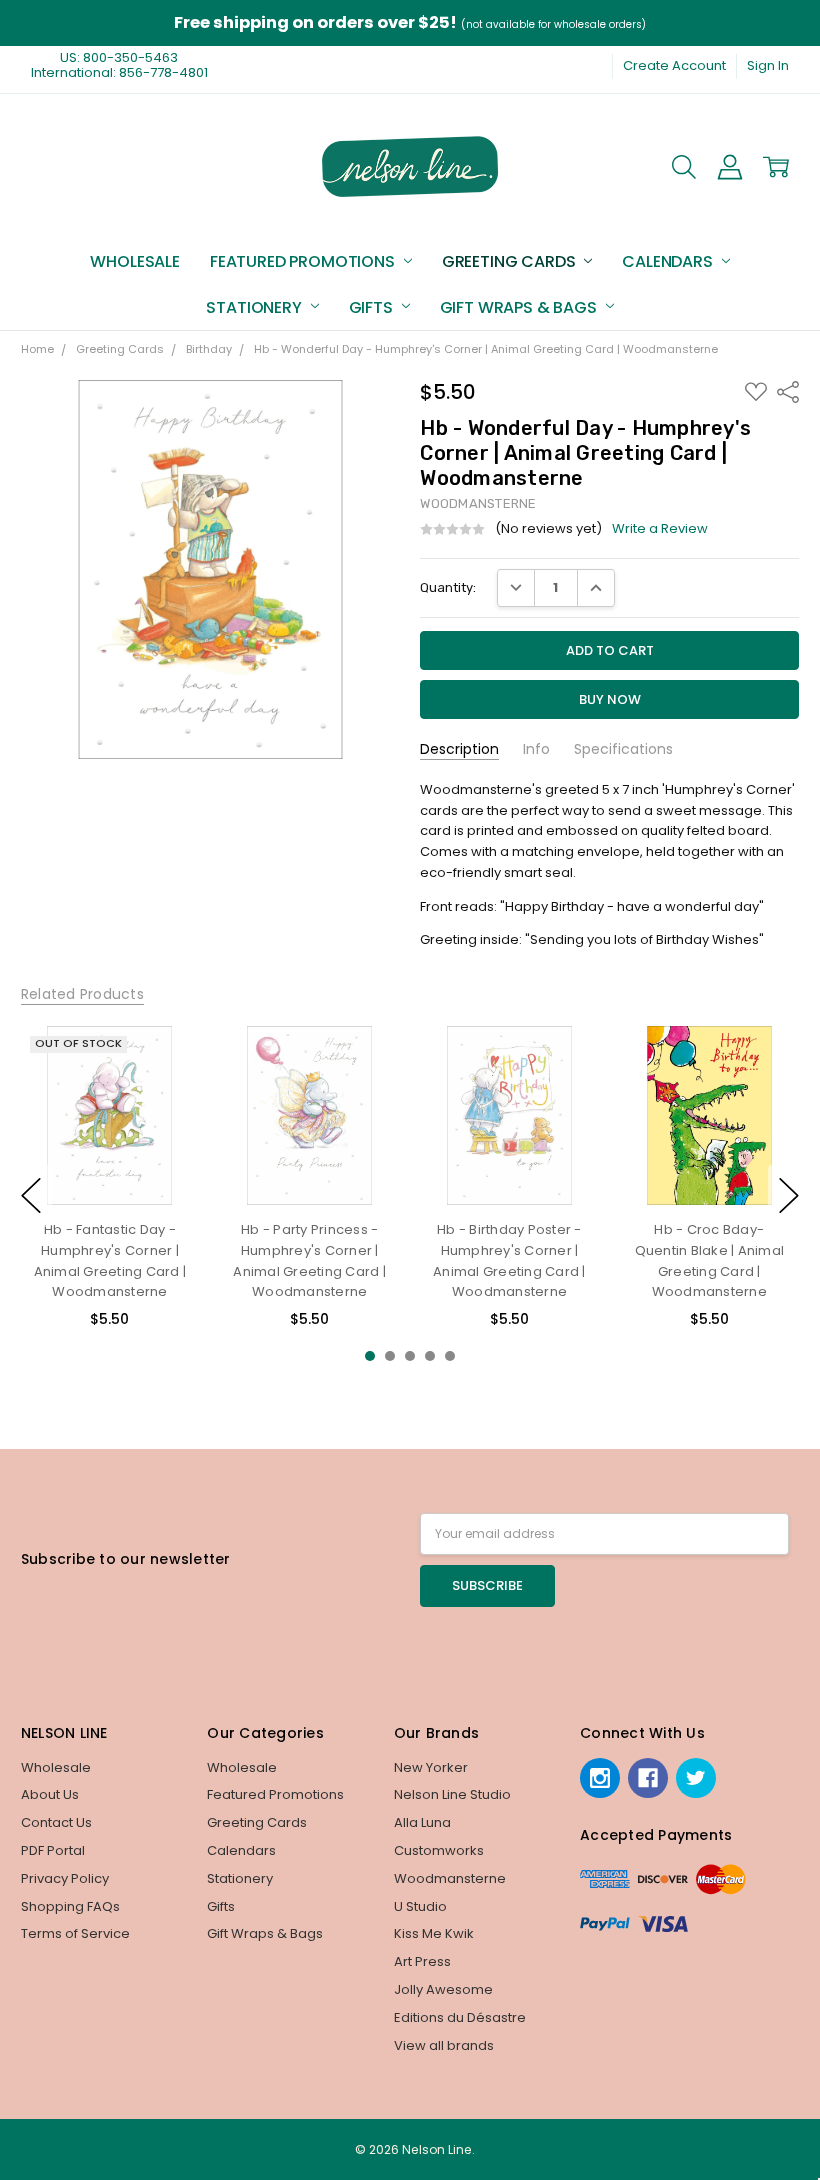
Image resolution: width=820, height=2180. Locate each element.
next (789, 1196)
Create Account (674, 65)
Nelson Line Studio (452, 1794)
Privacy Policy (65, 1878)
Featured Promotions (304, 261)
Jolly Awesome (443, 1989)
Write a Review (660, 529)
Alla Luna (422, 1822)
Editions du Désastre (460, 2017)
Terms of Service (75, 1933)
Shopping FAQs (70, 1906)
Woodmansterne (450, 1878)
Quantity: (448, 587)
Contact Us (56, 1822)
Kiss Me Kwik (434, 1933)
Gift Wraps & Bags (520, 307)
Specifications (623, 749)
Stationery (255, 307)
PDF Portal (53, 1850)
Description (459, 749)
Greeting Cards (511, 261)
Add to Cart (310, 1126)
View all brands (444, 2045)
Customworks (439, 1850)
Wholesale (135, 261)
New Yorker (431, 1767)
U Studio (420, 1906)
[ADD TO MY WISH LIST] (166, 1091)
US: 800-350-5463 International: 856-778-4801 (119, 65)
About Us (50, 1794)
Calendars (669, 261)
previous (31, 1196)
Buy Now (310, 1166)
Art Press (422, 1961)
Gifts (373, 307)
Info (536, 749)
